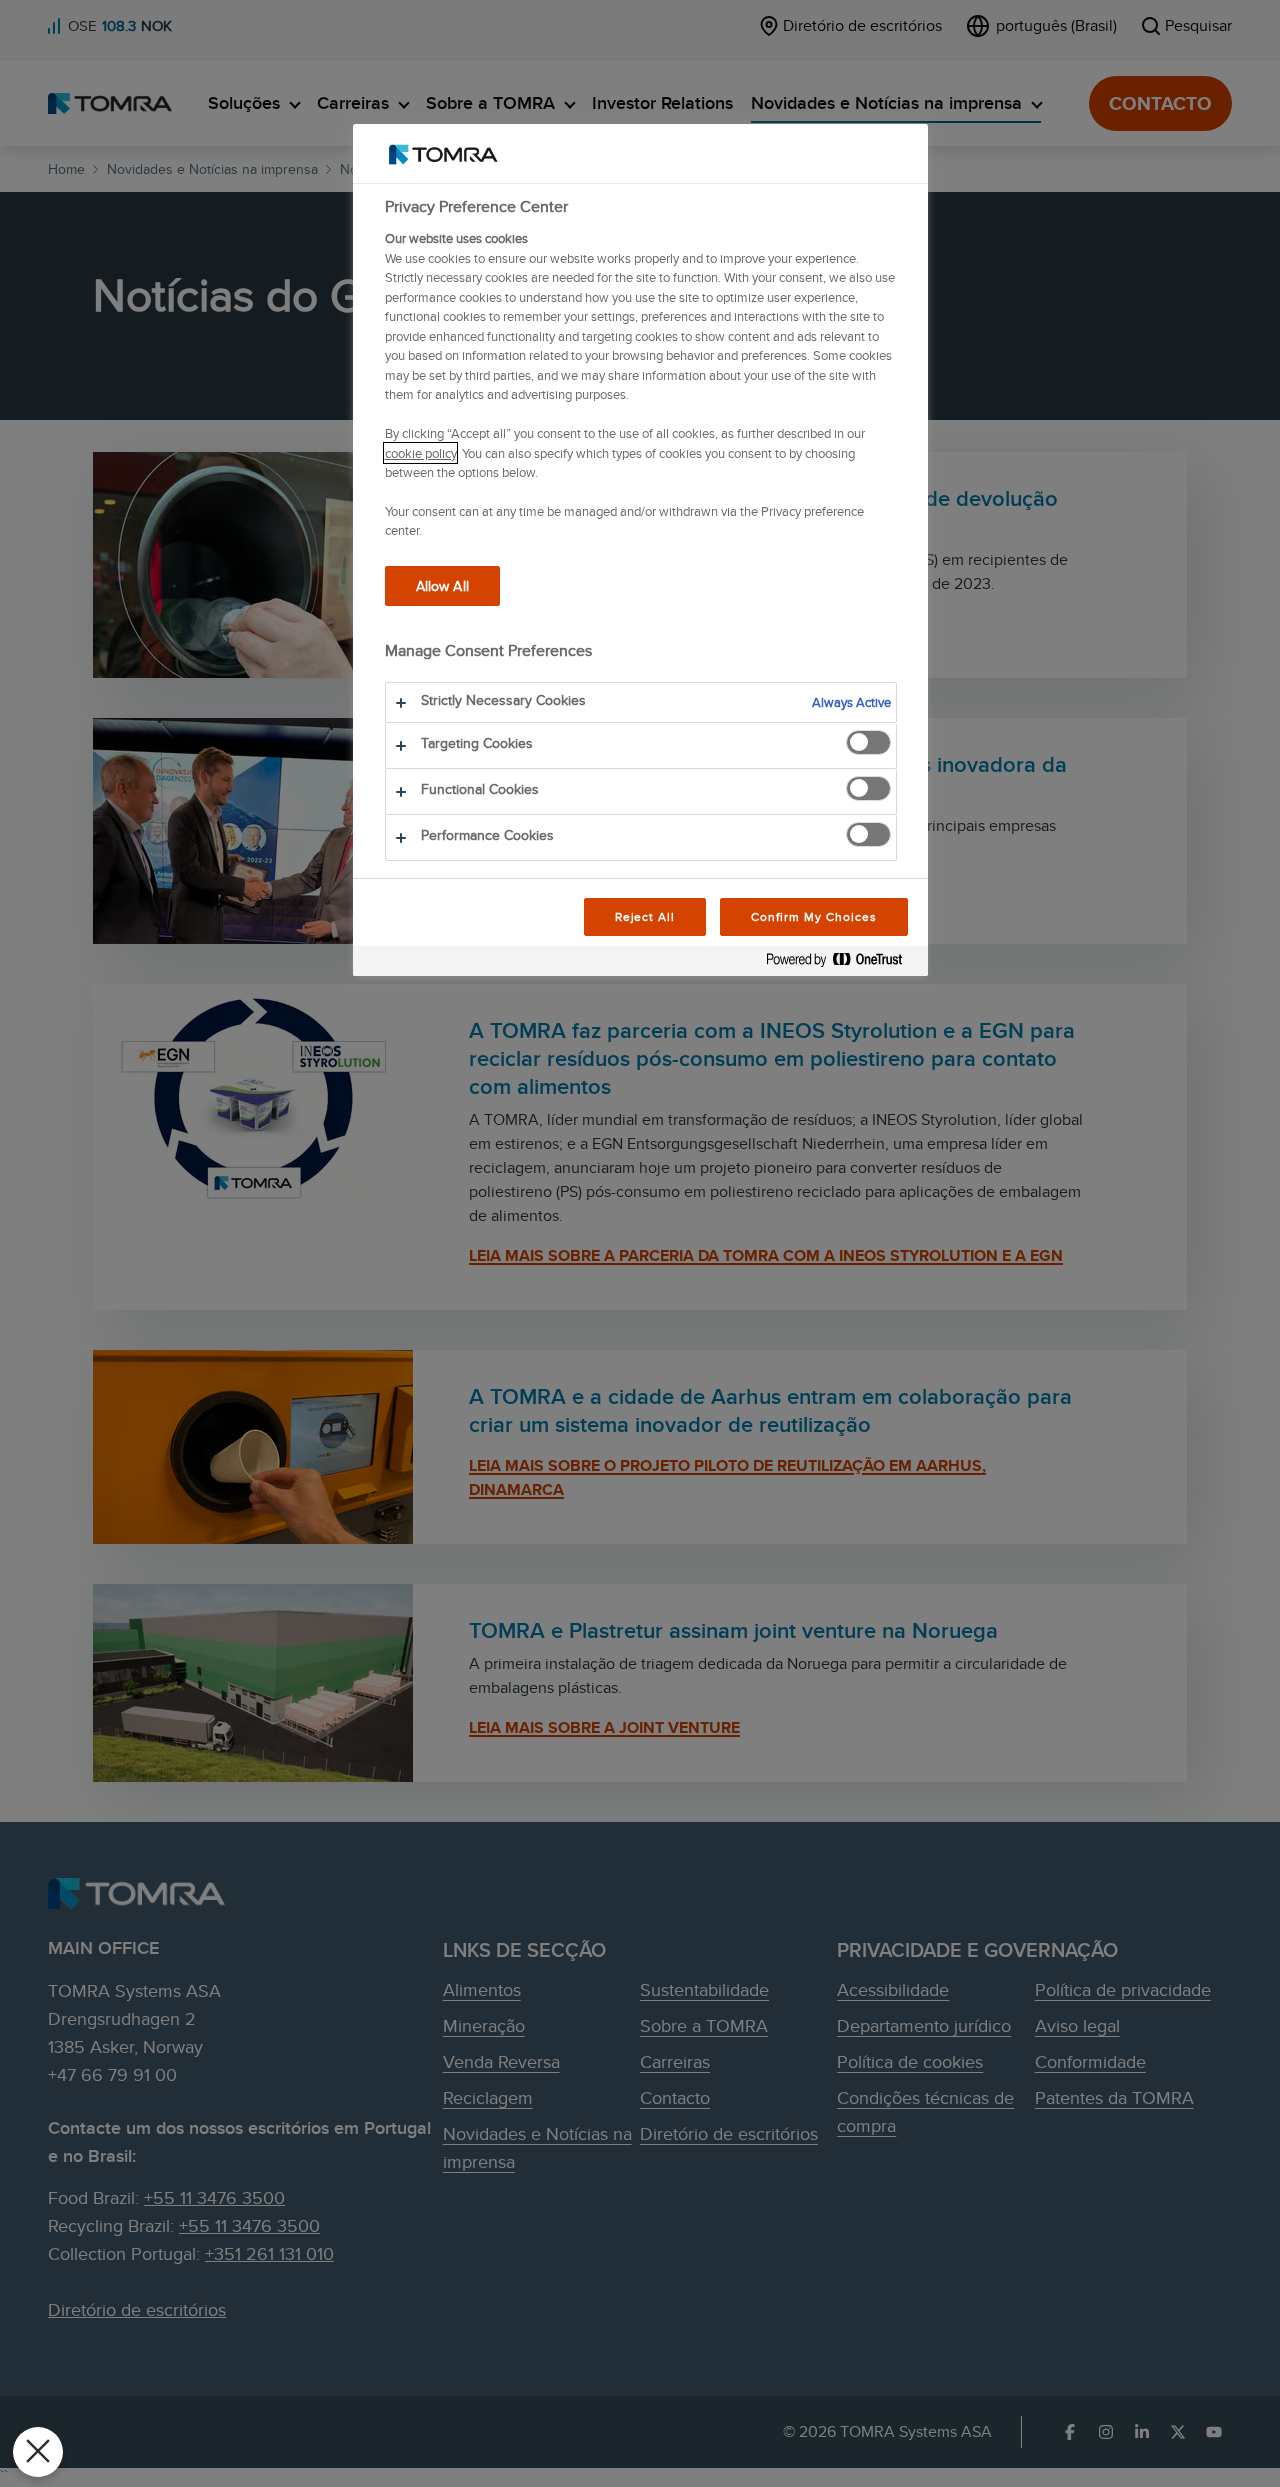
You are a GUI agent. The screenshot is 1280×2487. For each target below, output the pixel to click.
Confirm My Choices (813, 916)
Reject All (645, 916)
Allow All (442, 585)
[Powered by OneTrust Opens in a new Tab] (842, 963)
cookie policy (420, 453)
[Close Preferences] (38, 2452)
